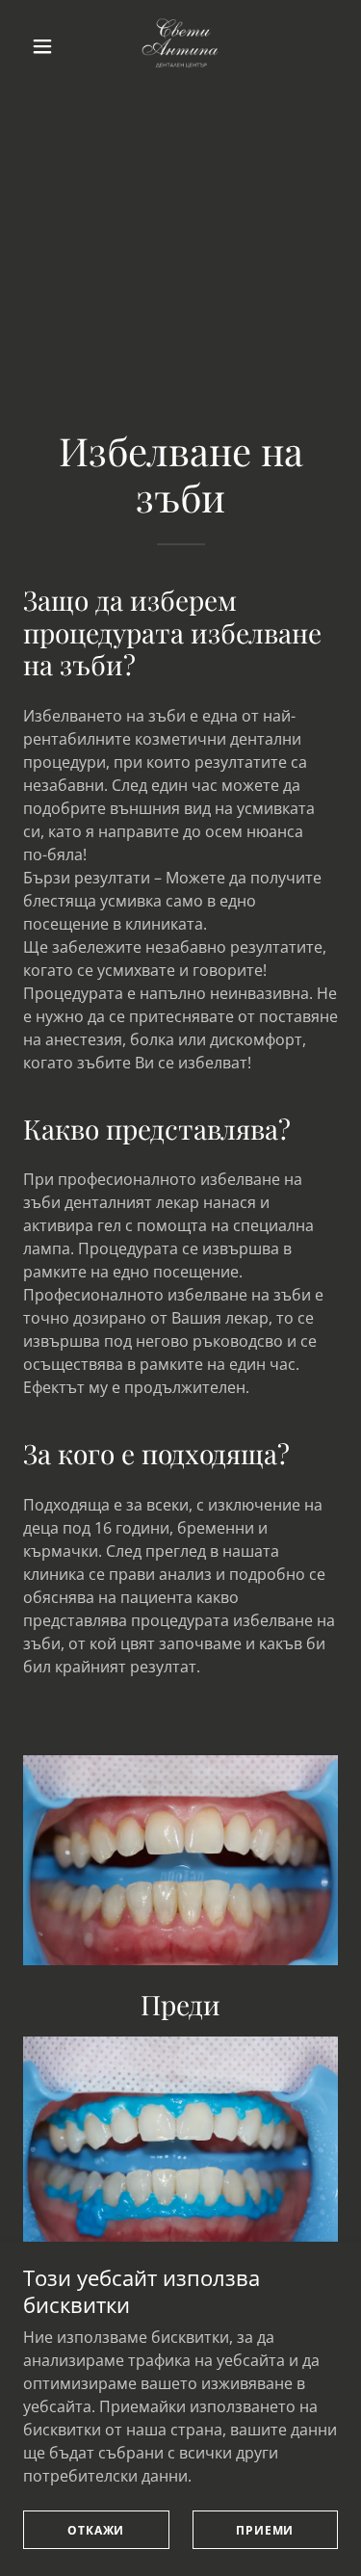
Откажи (96, 2530)
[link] (180, 46)
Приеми (265, 2530)
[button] (47, 46)
